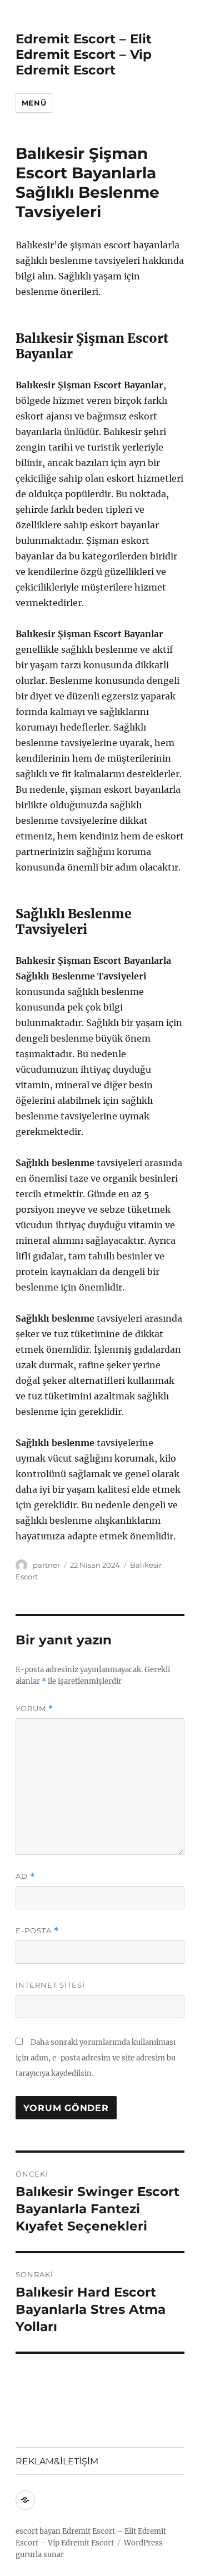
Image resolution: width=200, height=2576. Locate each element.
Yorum (34, 1709)
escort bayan (38, 2531)
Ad (25, 1876)
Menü (34, 103)
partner (46, 1565)
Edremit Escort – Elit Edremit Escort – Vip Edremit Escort (84, 54)
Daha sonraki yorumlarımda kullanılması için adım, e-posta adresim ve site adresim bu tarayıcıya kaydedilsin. (96, 2058)
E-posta (37, 1931)
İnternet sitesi (50, 1985)
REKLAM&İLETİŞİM (57, 2461)
